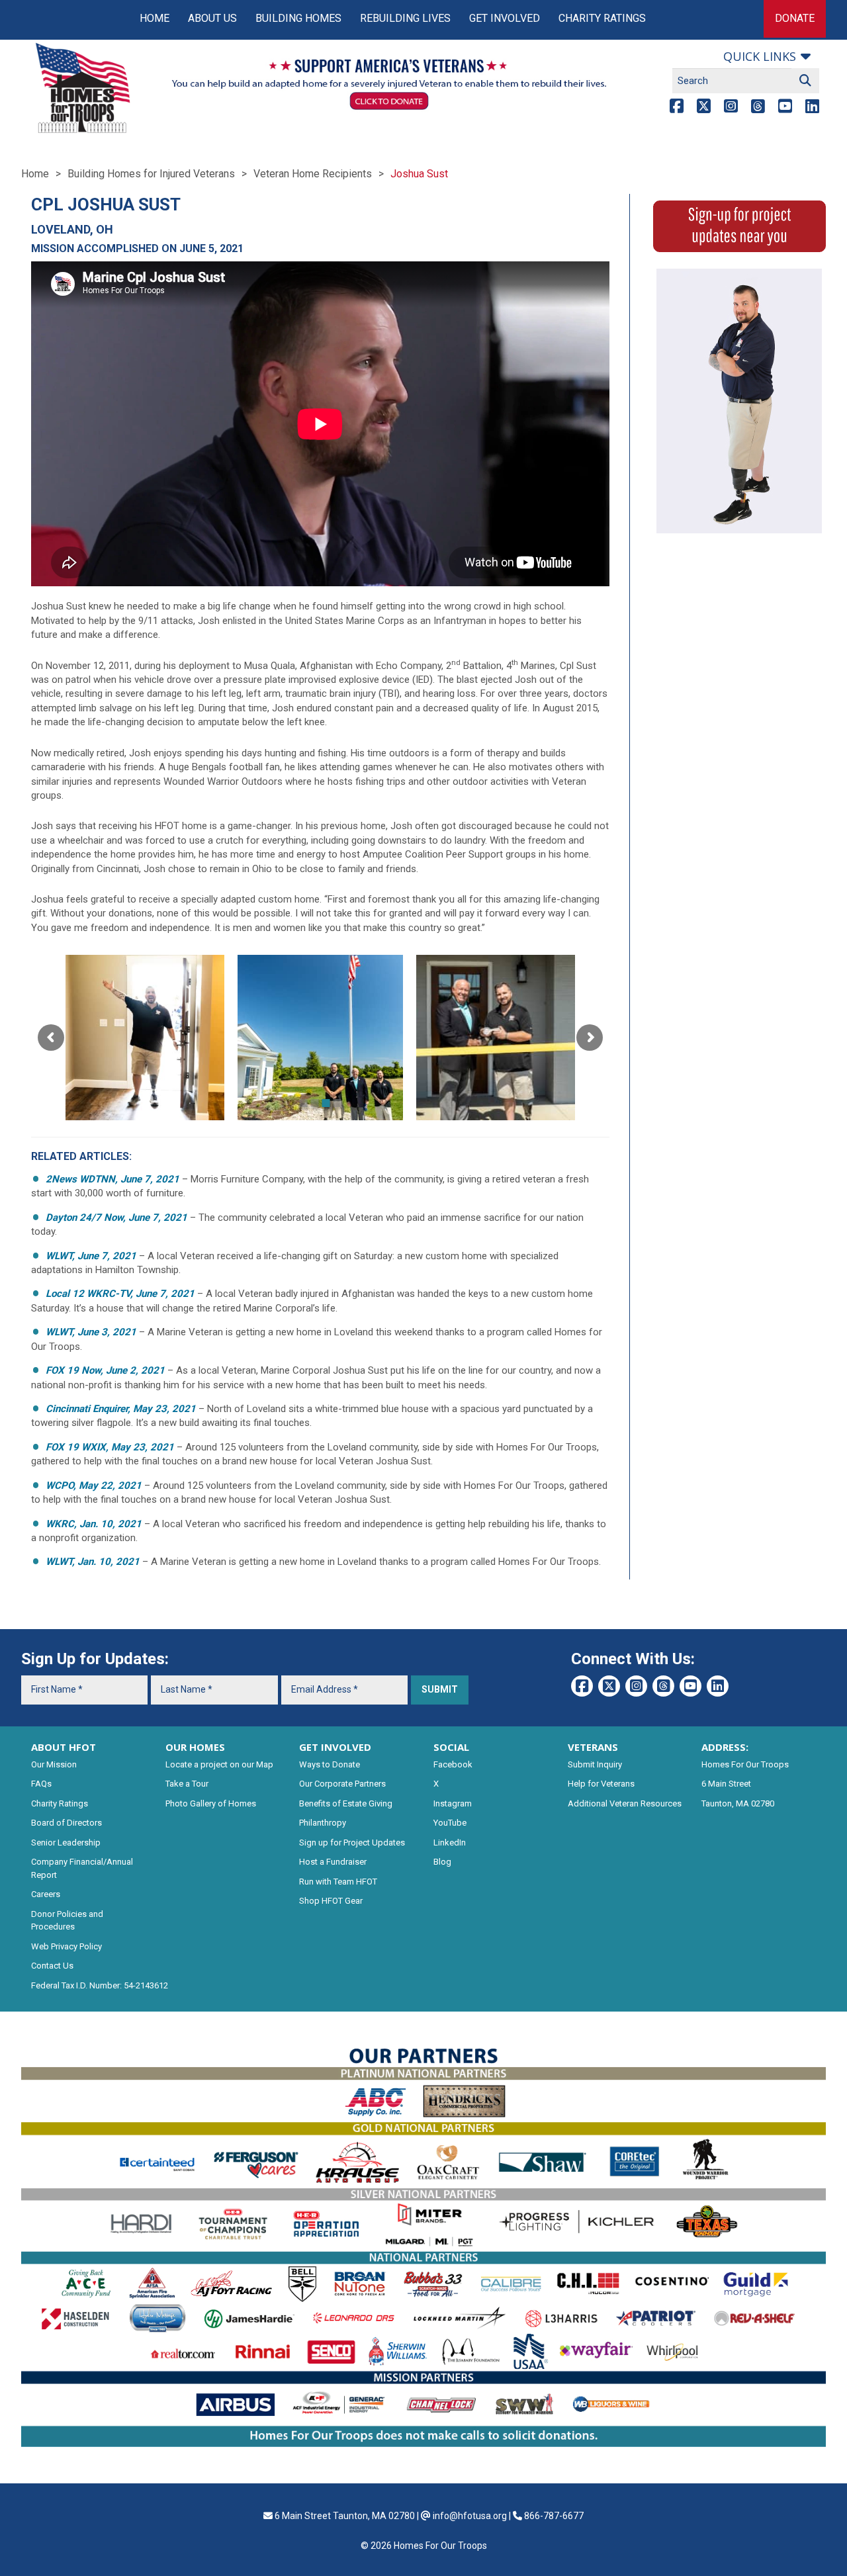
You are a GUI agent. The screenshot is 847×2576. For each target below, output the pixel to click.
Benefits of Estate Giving (346, 1803)
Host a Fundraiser (333, 1862)
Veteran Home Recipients (313, 174)
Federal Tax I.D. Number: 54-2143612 (100, 1985)
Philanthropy (323, 1823)
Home (155, 18)
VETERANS (593, 1747)
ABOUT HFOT (64, 1747)
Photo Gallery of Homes (211, 1803)
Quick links (760, 56)
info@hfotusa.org (470, 2516)
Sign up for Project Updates (352, 1843)
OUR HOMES (195, 1747)
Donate (795, 18)
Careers (46, 1894)
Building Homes (298, 18)
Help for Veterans (601, 1784)
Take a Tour (187, 1784)
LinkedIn (450, 1843)
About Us (212, 18)
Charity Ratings (602, 18)
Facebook (453, 1764)
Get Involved (505, 18)
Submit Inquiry (595, 1764)
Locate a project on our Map (219, 1764)
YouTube (450, 1823)
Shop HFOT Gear (331, 1901)
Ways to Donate (330, 1764)
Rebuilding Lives (405, 18)
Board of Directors (67, 1823)
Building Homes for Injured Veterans (151, 174)
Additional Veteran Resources (625, 1803)
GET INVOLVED (335, 1747)
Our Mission (54, 1764)
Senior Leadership (66, 1843)
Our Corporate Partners (342, 1784)
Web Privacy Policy (67, 1946)
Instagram (453, 1803)
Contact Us (52, 1966)
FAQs (41, 1784)
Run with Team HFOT (338, 1882)
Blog (442, 1862)
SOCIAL (451, 1747)
